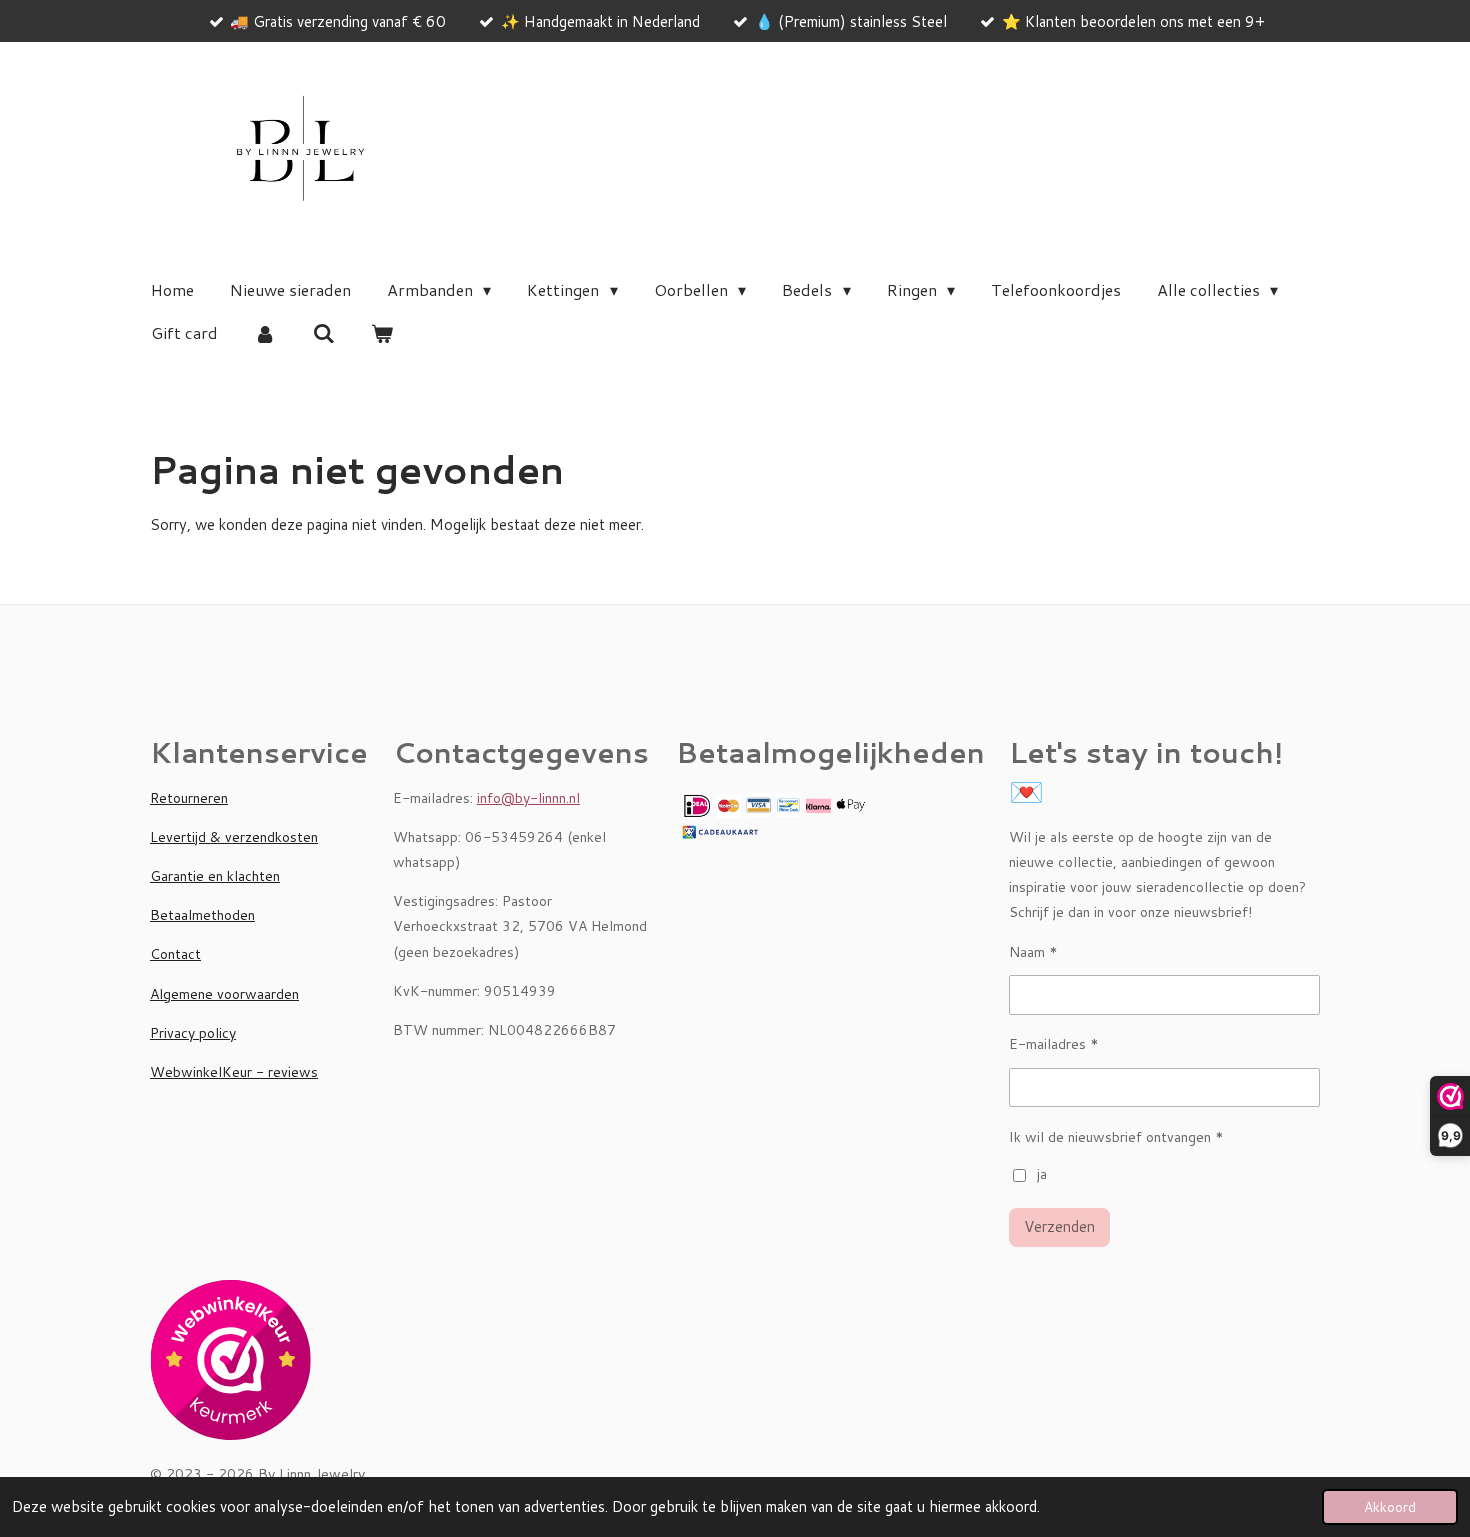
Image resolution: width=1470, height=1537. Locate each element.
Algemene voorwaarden (224, 994)
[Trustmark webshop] (230, 1363)
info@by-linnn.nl (528, 798)
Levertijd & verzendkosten (234, 837)
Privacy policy (193, 1033)
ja (1042, 1174)
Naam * (1033, 952)
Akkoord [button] (1390, 1506)
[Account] (265, 333)
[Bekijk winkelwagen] (382, 333)
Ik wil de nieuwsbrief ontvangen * (1116, 1137)
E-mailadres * (1054, 1044)
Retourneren (189, 798)
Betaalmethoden (202, 915)
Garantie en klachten (215, 876)
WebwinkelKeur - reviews (234, 1072)
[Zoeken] (323, 333)
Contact (175, 954)
